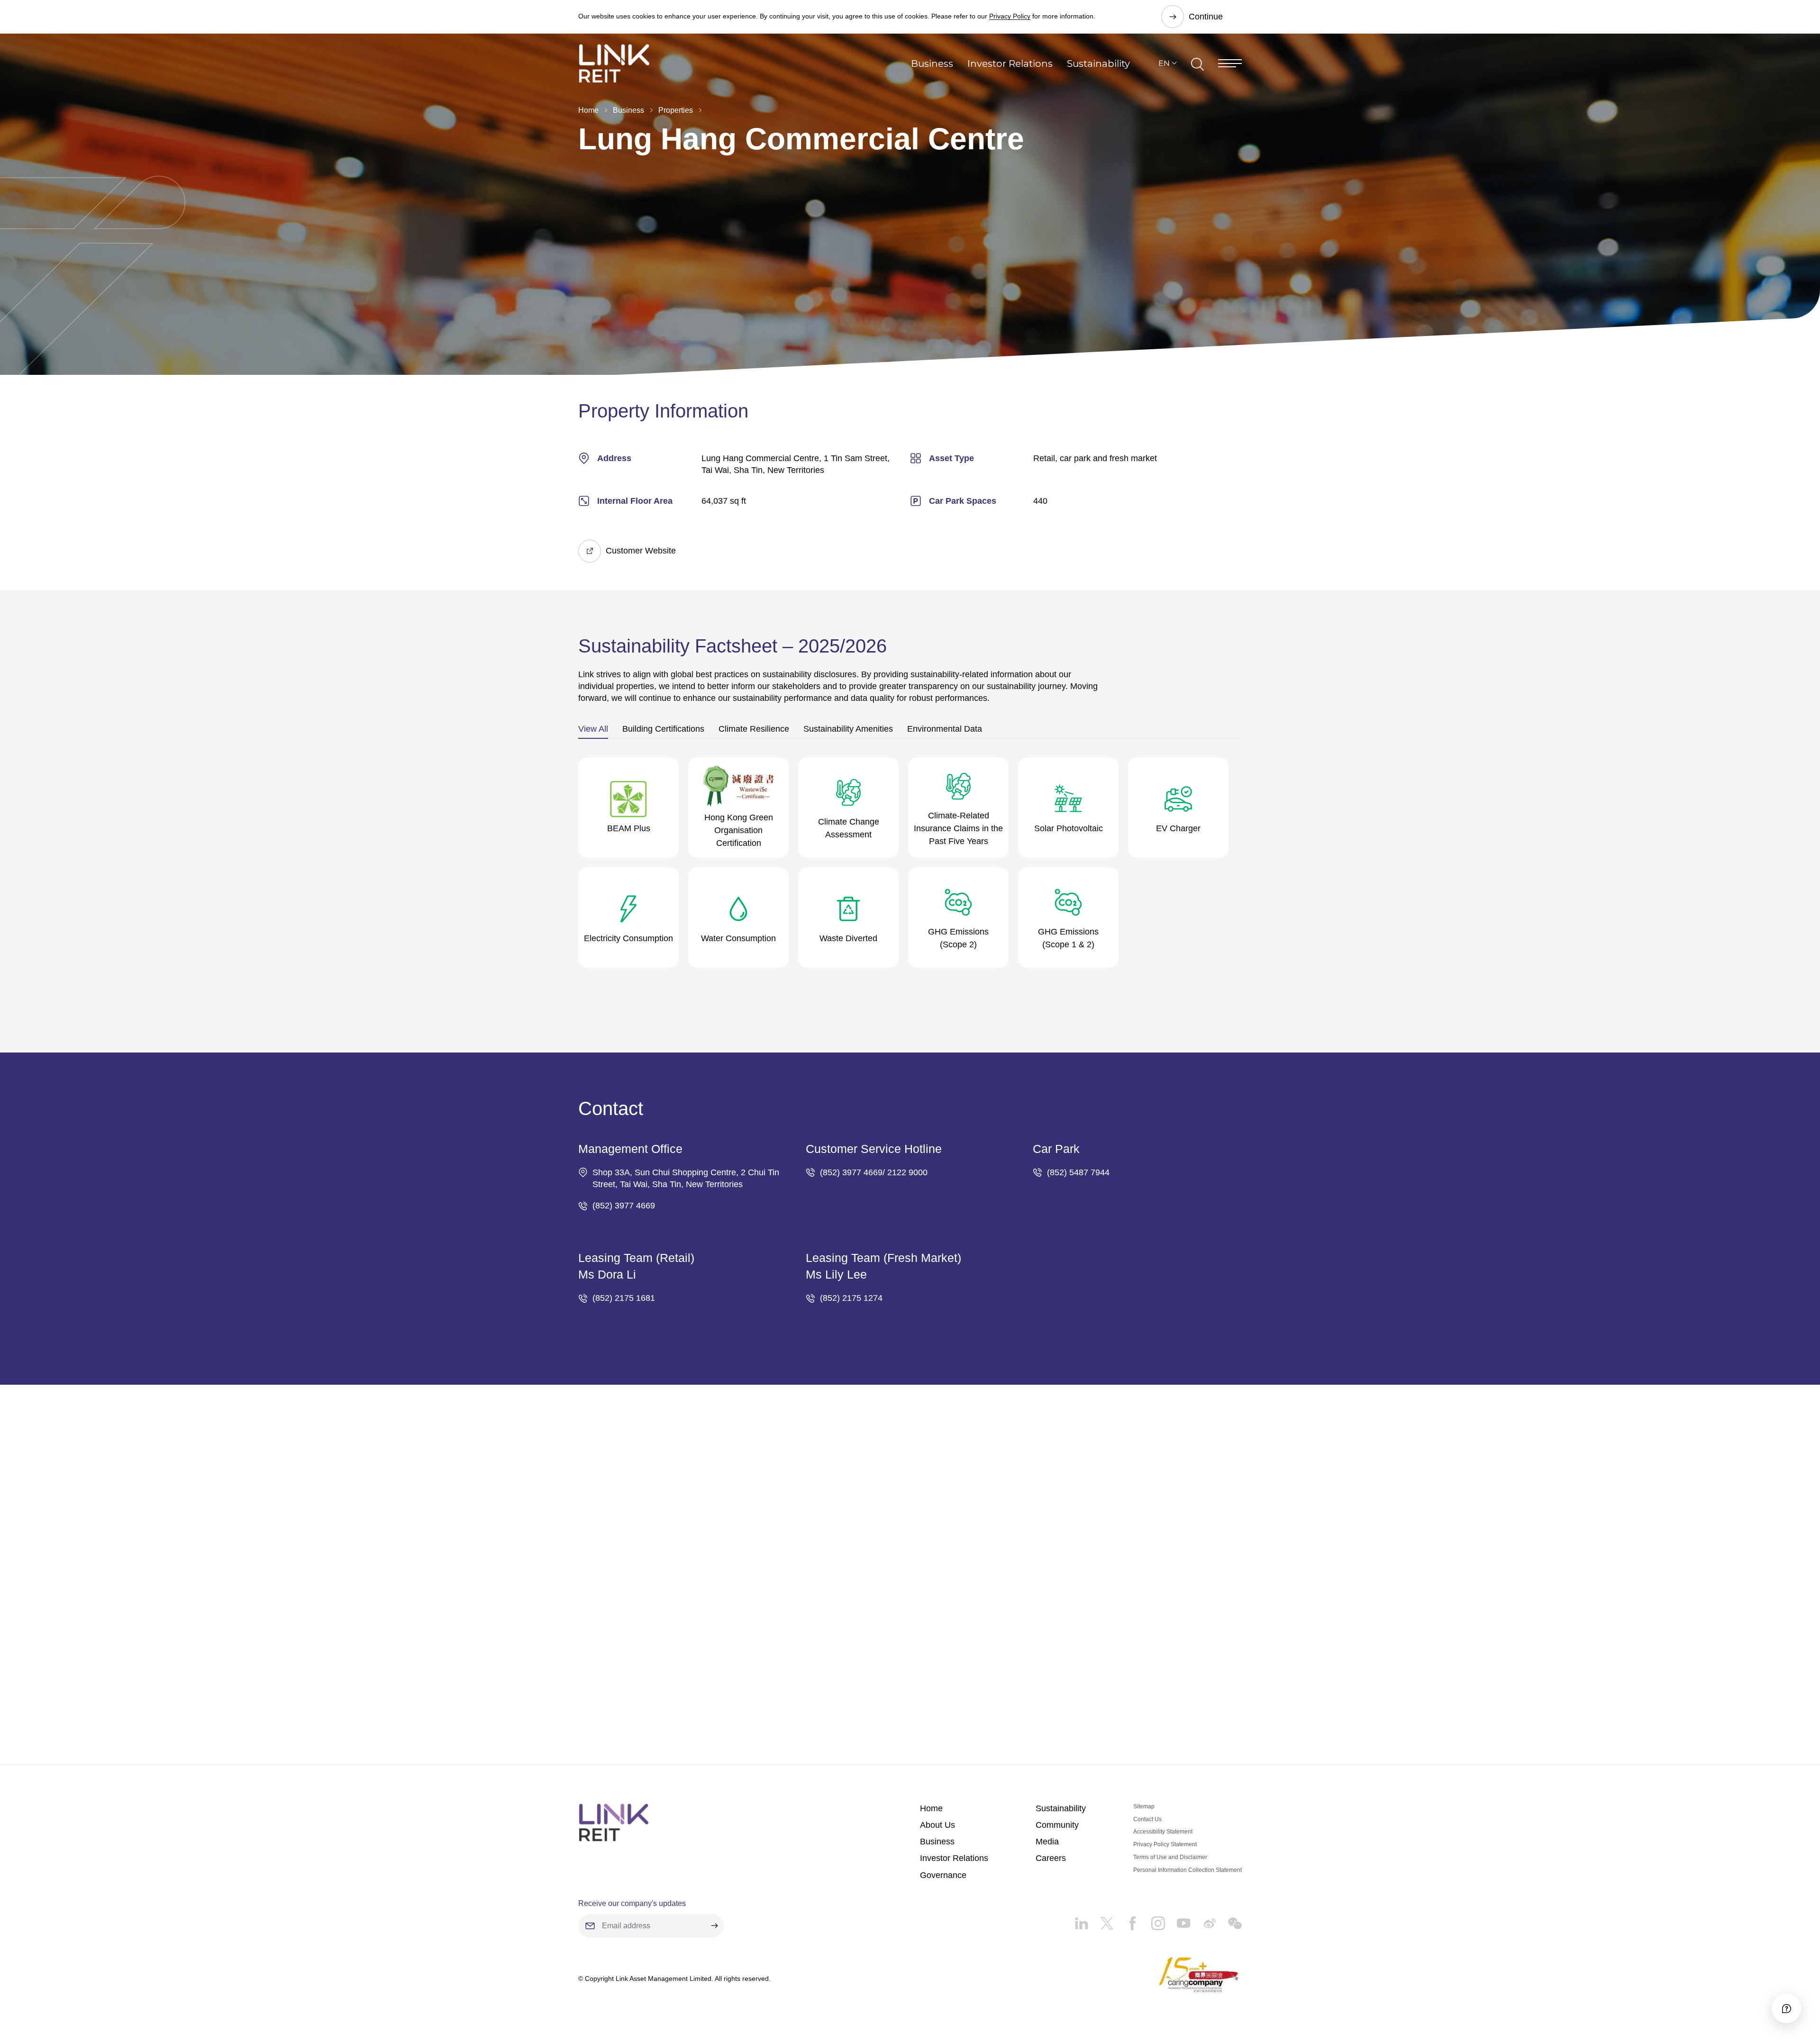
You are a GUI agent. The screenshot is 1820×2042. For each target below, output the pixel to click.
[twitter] (1101, 1920)
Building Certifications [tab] (663, 729)
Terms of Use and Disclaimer (1170, 1857)
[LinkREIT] (614, 1823)
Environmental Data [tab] (945, 729)
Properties (676, 110)
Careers (1051, 1858)
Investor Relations (1010, 64)
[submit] (714, 1926)
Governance (943, 1875)
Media (1047, 1842)
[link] (614, 63)
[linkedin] (1081, 1920)
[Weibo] (1203, 1920)
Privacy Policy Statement (1165, 1844)
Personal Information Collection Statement (1188, 1870)
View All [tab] (593, 729)
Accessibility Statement (1163, 1832)
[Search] (1197, 63)
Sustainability (1098, 64)
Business (932, 64)
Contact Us (1147, 1819)
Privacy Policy (1010, 16)
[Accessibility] (1786, 2008)
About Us (937, 1825)
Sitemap (1144, 1806)
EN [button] (1164, 63)
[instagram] (1152, 1920)
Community (1057, 1825)
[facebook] (1127, 1920)
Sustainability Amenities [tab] (848, 729)
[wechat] (1229, 1920)
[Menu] (1230, 63)
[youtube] (1178, 1920)
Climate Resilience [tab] (754, 729)
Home (588, 110)
